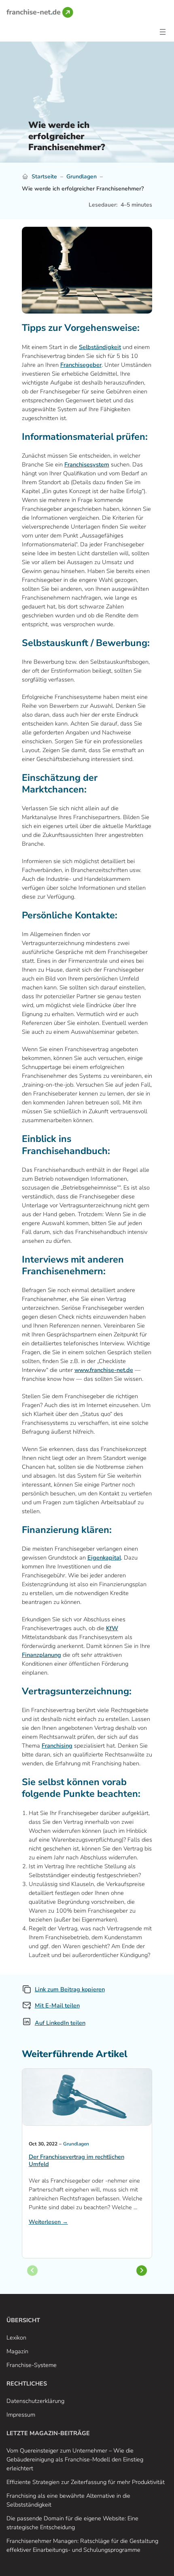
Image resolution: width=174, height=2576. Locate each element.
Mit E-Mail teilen (57, 2005)
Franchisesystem (87, 464)
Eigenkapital (104, 1558)
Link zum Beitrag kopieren (70, 1989)
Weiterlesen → (48, 2222)
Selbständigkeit (100, 347)
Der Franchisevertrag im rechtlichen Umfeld (76, 2161)
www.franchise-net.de (104, 1370)
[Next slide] (142, 2271)
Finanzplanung (41, 1655)
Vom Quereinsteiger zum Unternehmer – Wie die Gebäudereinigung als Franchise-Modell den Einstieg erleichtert (75, 2459)
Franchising (57, 1746)
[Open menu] (163, 32)
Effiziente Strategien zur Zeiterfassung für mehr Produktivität (86, 2482)
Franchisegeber (81, 365)
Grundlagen (82, 177)
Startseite (44, 177)
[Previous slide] (32, 2271)
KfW (112, 1628)
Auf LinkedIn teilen (60, 2023)
